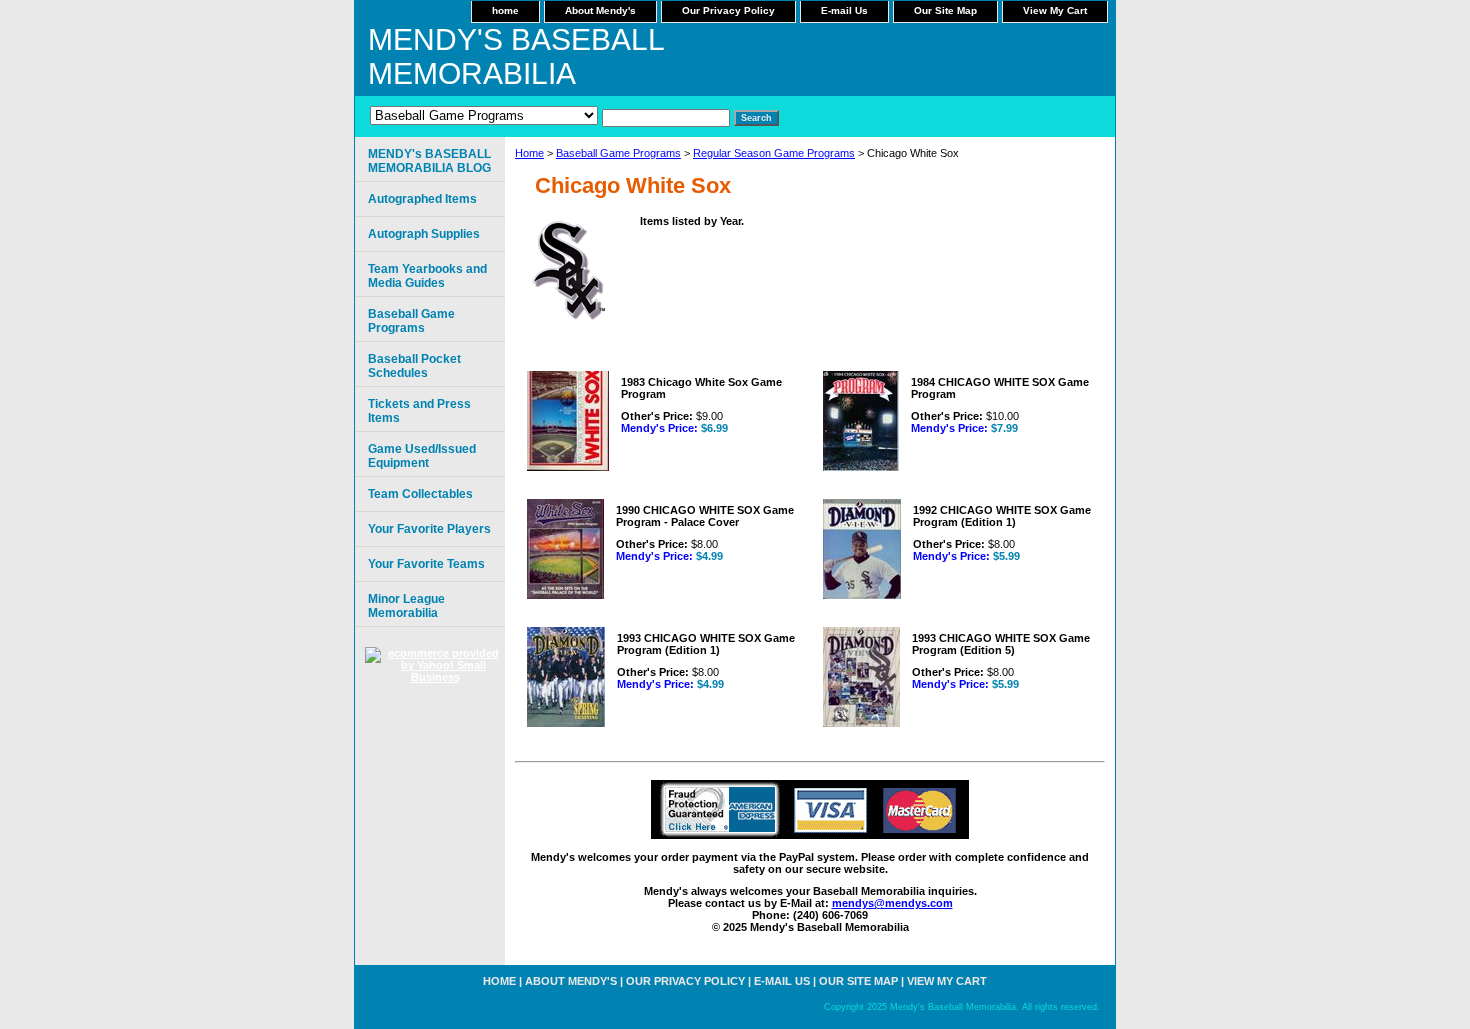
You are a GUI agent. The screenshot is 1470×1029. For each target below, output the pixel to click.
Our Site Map (945, 10)
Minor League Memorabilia (406, 606)
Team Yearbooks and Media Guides (427, 276)
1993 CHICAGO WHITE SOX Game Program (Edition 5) (1001, 644)
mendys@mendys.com (892, 903)
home (505, 10)
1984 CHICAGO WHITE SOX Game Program (1000, 388)
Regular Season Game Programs (774, 153)
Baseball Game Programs (618, 153)
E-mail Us (844, 10)
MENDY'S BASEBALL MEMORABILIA (516, 56)
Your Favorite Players (429, 529)
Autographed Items (422, 199)
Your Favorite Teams (426, 564)
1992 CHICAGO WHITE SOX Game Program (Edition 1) (1002, 516)
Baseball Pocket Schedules (414, 366)
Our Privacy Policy (728, 10)
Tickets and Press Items (419, 411)
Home (529, 153)
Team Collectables (420, 494)
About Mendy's (600, 10)
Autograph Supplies (424, 234)
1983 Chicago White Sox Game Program (701, 388)
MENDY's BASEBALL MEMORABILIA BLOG (429, 161)
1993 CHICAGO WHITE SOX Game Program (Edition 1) (706, 644)
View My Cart (1055, 10)
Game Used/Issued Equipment (422, 456)
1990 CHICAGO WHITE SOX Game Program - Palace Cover (705, 516)
